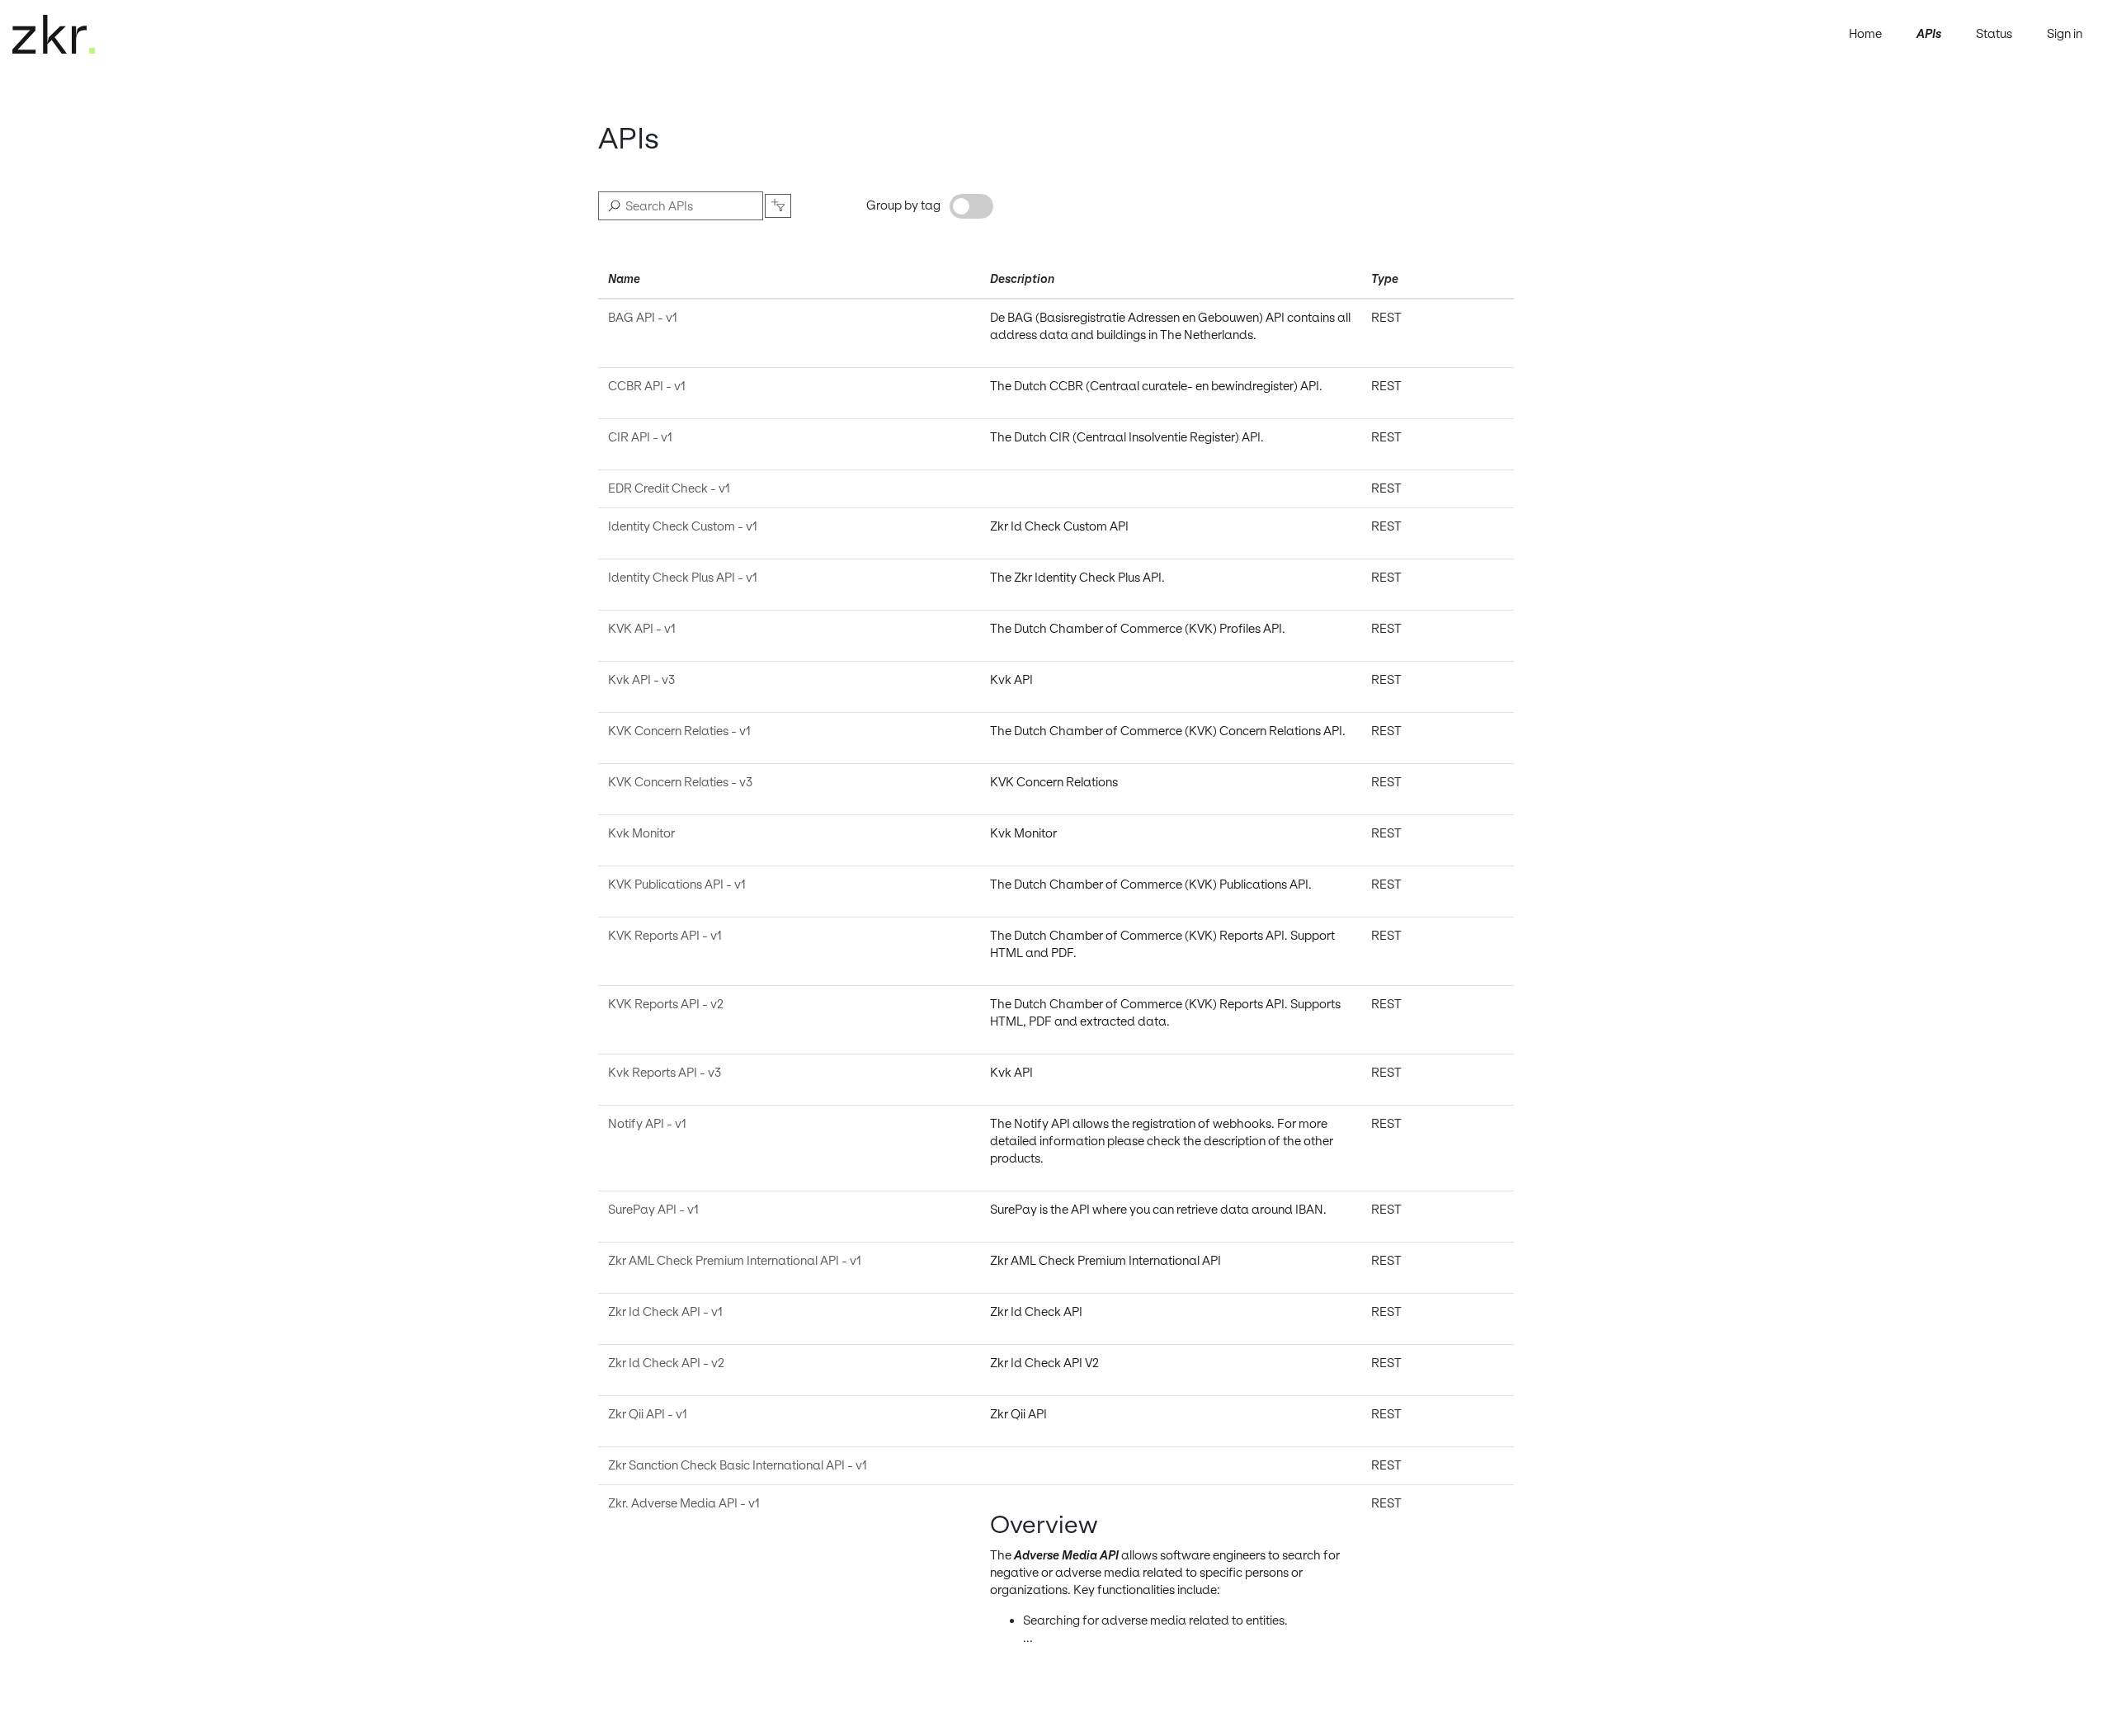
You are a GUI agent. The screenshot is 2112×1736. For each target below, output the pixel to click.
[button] (778, 206)
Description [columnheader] (1022, 279)
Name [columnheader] (624, 279)
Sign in (2065, 34)
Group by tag (903, 205)
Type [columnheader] (1385, 279)
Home (1865, 34)
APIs (1929, 34)
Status (1994, 34)
